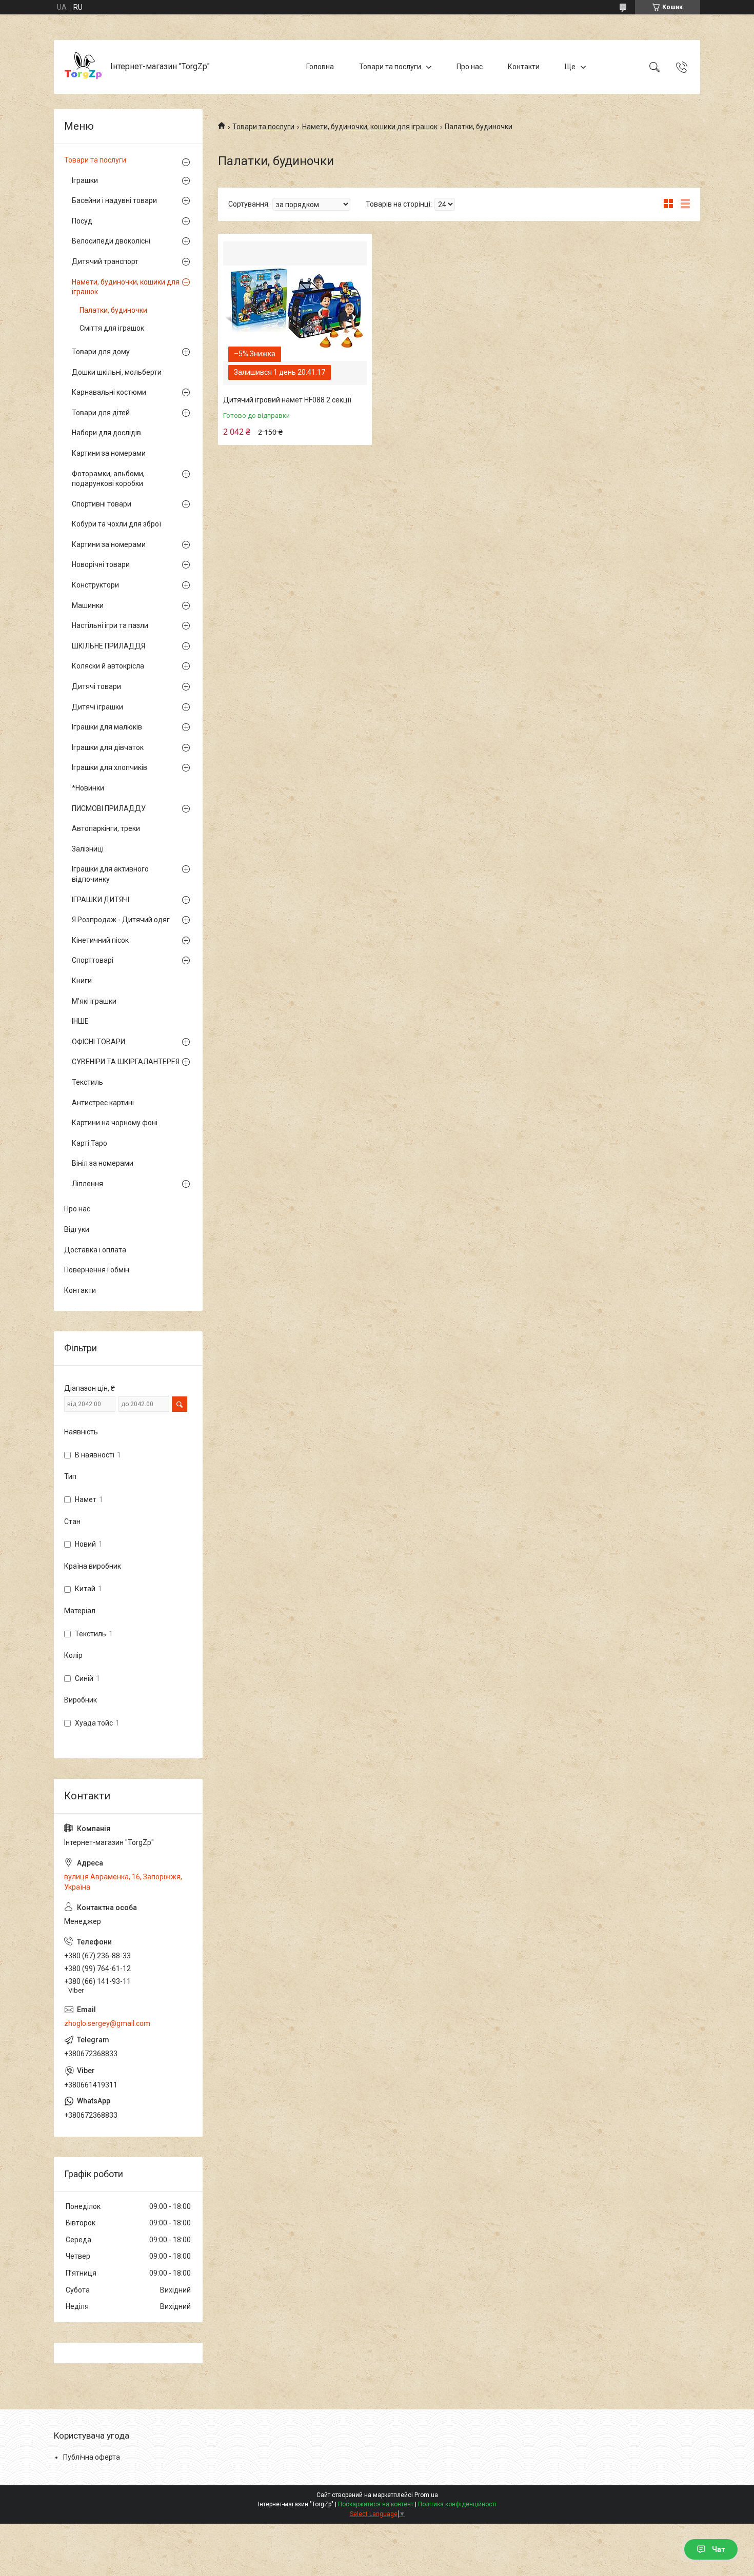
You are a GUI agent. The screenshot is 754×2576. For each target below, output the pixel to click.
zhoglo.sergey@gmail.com (107, 2023)
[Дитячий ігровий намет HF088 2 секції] (295, 313)
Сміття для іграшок (112, 328)
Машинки (88, 605)
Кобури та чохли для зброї (116, 524)
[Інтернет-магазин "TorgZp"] (83, 67)
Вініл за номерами (103, 1163)
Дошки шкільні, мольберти (117, 372)
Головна (320, 67)
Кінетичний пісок (100, 940)
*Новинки (88, 788)
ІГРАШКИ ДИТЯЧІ (101, 900)
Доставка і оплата (95, 1250)
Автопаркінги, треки (106, 828)
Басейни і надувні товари (114, 200)
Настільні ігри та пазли (110, 625)
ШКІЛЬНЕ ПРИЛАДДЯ (108, 646)
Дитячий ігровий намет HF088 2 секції (287, 400)
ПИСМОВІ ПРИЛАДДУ (109, 808)
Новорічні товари (101, 564)
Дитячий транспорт (105, 261)
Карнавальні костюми (109, 392)
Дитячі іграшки (97, 707)
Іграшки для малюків (107, 727)
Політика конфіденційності (457, 2504)
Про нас (470, 67)
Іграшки (85, 180)
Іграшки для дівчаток (108, 747)
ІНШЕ (80, 1021)
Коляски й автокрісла (108, 666)
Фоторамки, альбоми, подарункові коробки (108, 479)
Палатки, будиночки (113, 310)
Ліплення (87, 1184)
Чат (719, 2549)
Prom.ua (426, 2495)
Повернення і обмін (97, 1270)
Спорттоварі (93, 960)
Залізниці (88, 849)
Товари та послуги (390, 67)
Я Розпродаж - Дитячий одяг (121, 920)
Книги (82, 981)
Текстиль (87, 1082)
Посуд (82, 221)
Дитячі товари (96, 686)
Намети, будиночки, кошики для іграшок (370, 127)
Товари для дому (101, 352)
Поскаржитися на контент (376, 2504)
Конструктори (95, 585)
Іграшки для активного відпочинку (110, 874)
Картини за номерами (109, 453)
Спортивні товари (102, 504)
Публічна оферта (92, 2457)
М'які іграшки (94, 1001)
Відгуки (77, 1229)
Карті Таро (90, 1143)
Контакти (524, 67)
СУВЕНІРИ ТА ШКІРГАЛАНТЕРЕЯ (126, 1062)
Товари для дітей (101, 413)
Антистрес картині (103, 1103)
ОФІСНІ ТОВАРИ (98, 1042)
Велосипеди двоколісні (111, 241)
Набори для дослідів (106, 433)
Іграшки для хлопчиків (110, 767)
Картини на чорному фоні (115, 1123)
